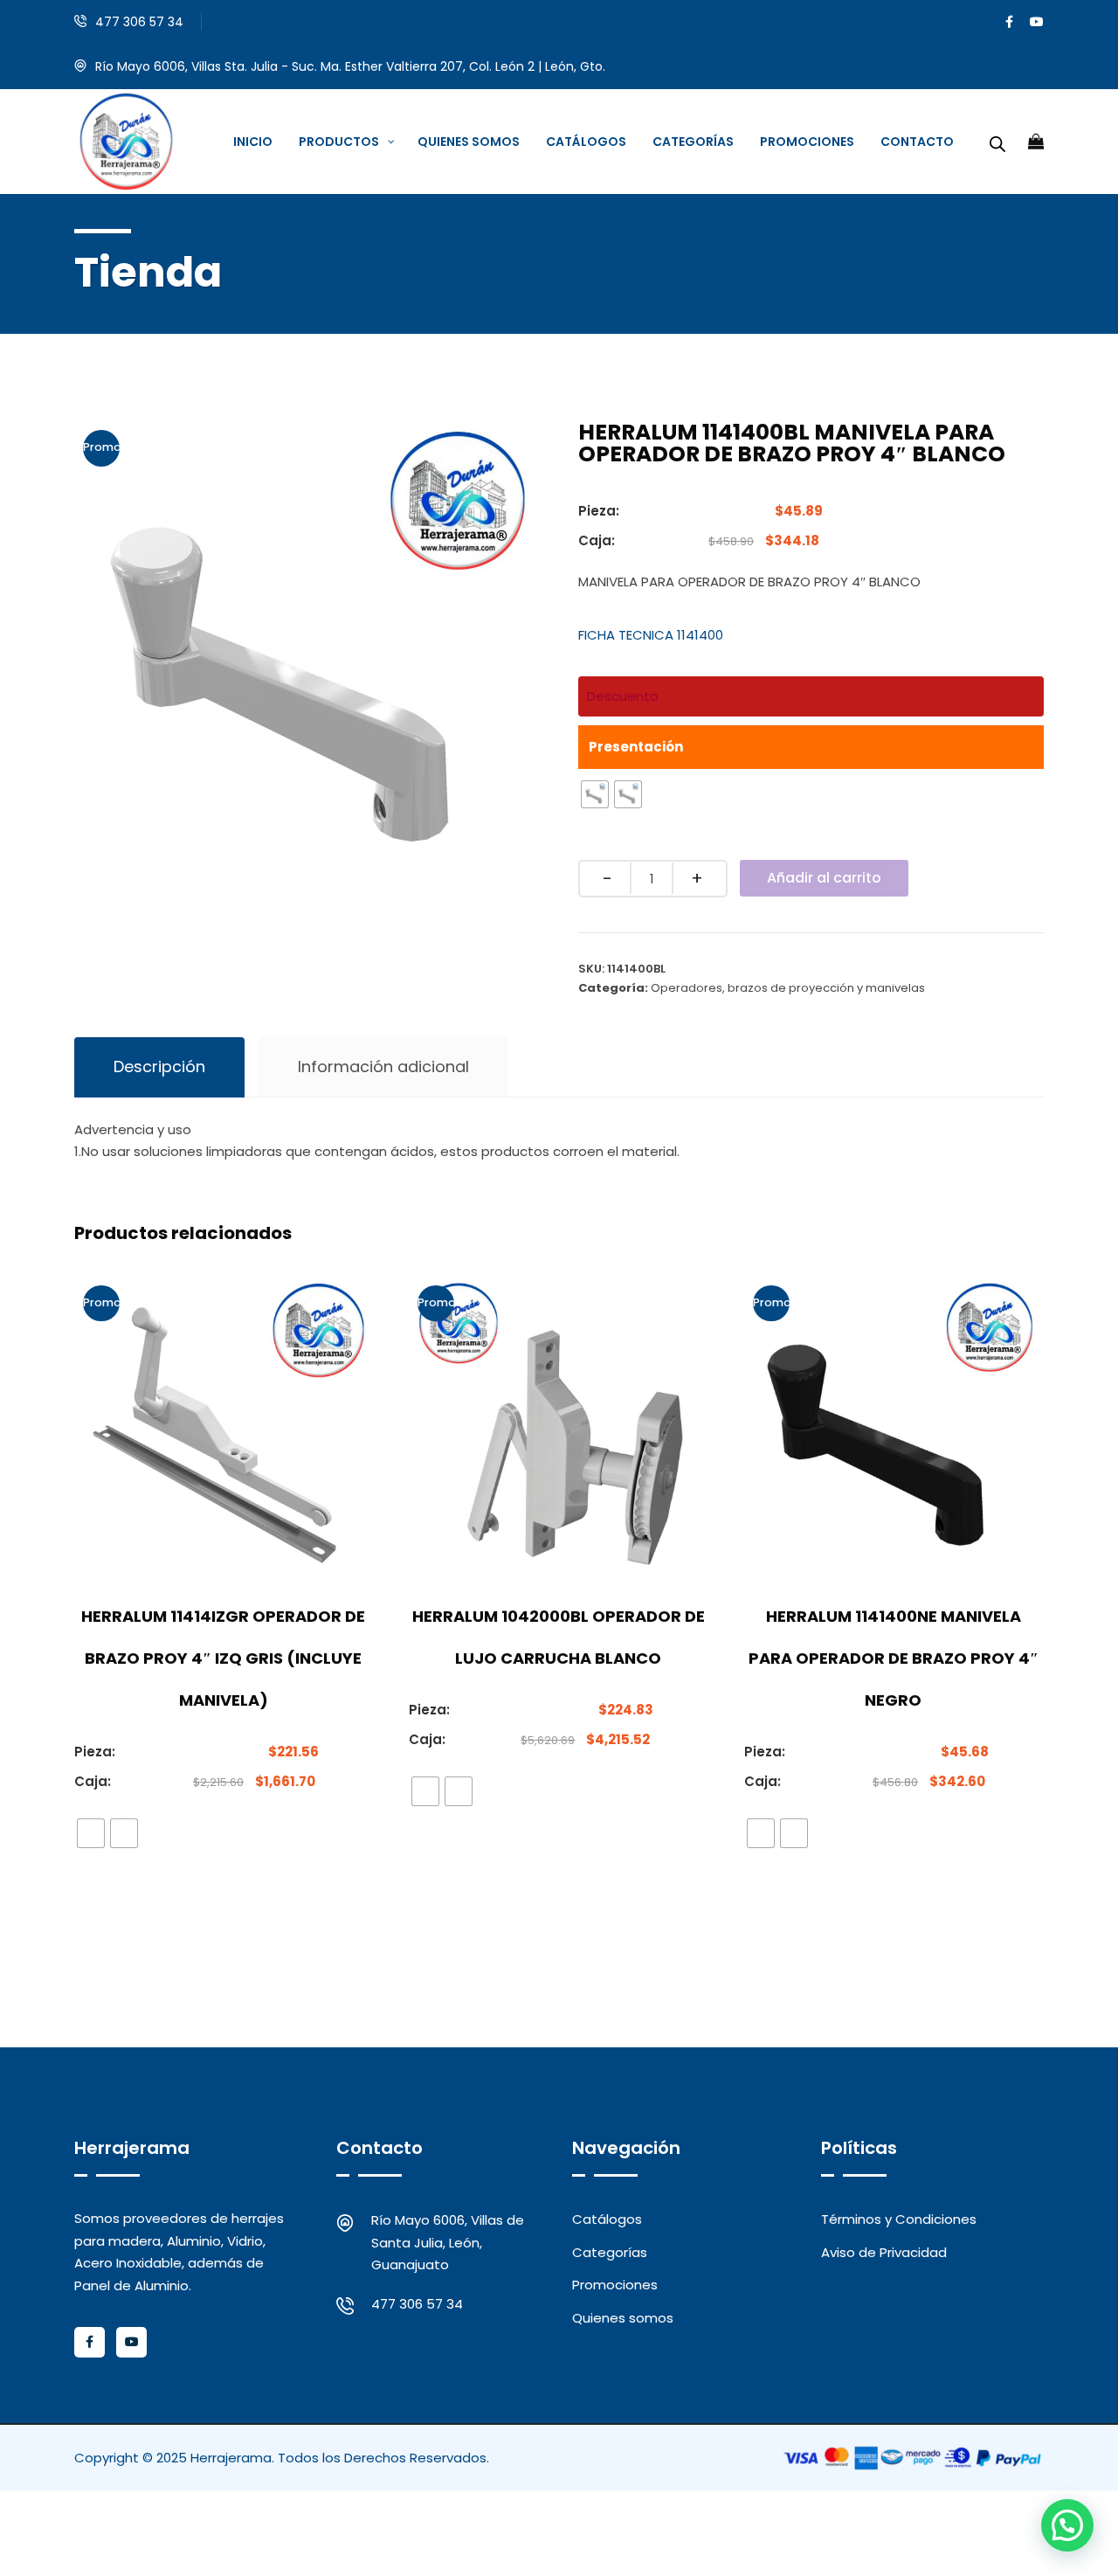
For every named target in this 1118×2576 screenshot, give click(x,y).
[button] (1067, 2525)
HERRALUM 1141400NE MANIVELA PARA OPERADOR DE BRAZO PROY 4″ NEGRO (894, 1658)
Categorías (610, 2252)
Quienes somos (623, 2318)
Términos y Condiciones (899, 2219)
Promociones (615, 2285)
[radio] (595, 794)
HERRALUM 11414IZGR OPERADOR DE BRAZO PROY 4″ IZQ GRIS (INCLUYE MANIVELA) (223, 1658)
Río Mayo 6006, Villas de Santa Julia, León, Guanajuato (448, 2242)
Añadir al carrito (824, 878)
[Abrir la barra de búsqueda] (997, 142)
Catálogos (607, 2219)
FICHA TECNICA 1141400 (651, 635)
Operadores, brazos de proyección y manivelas (788, 988)
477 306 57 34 (139, 22)
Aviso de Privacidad (884, 2252)
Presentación (636, 747)
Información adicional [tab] (383, 1066)
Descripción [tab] (159, 1066)
